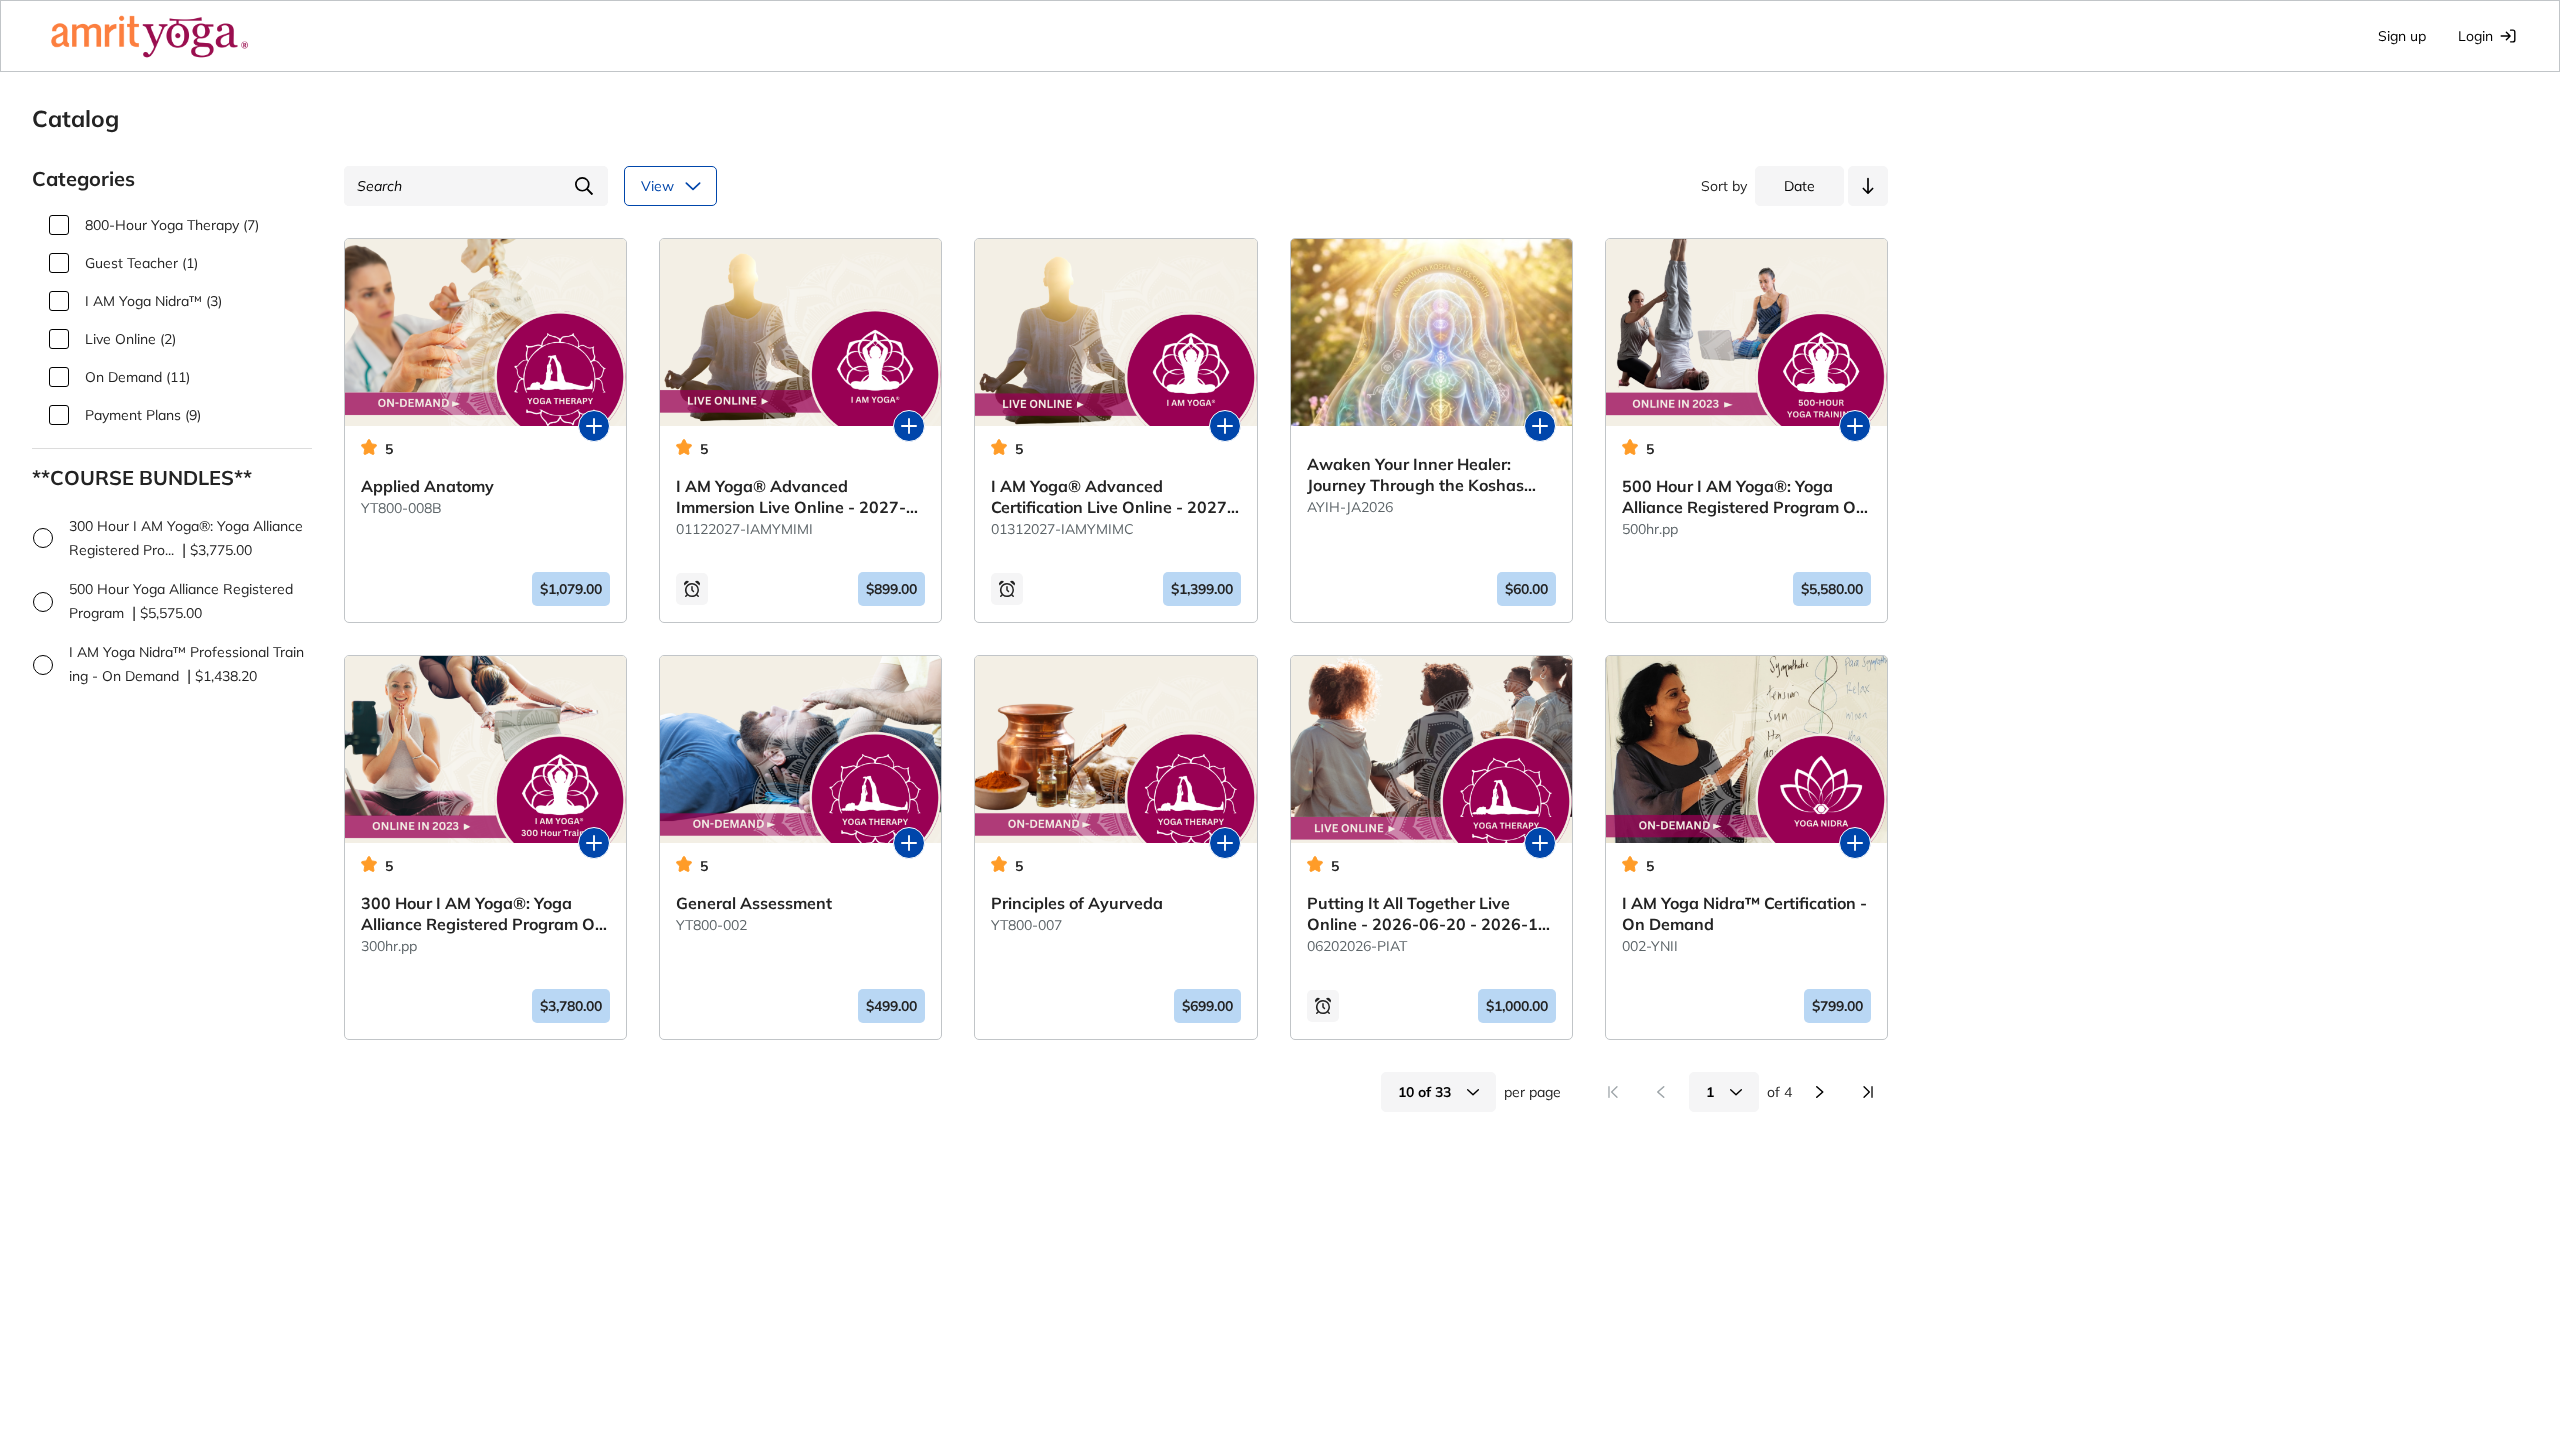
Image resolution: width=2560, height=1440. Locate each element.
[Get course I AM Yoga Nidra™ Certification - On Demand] (1855, 843)
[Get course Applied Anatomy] (594, 426)
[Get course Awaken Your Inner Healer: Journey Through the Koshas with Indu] (1540, 426)
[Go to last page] (1868, 1092)
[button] (1868, 186)
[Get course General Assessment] (909, 843)
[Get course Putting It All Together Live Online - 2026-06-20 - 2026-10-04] (1540, 843)
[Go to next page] (1820, 1092)
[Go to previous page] (1661, 1092)
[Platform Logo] (149, 36)
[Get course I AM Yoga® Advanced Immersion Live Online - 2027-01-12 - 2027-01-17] (909, 426)
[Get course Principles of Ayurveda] (1225, 843)
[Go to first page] (1613, 1092)
